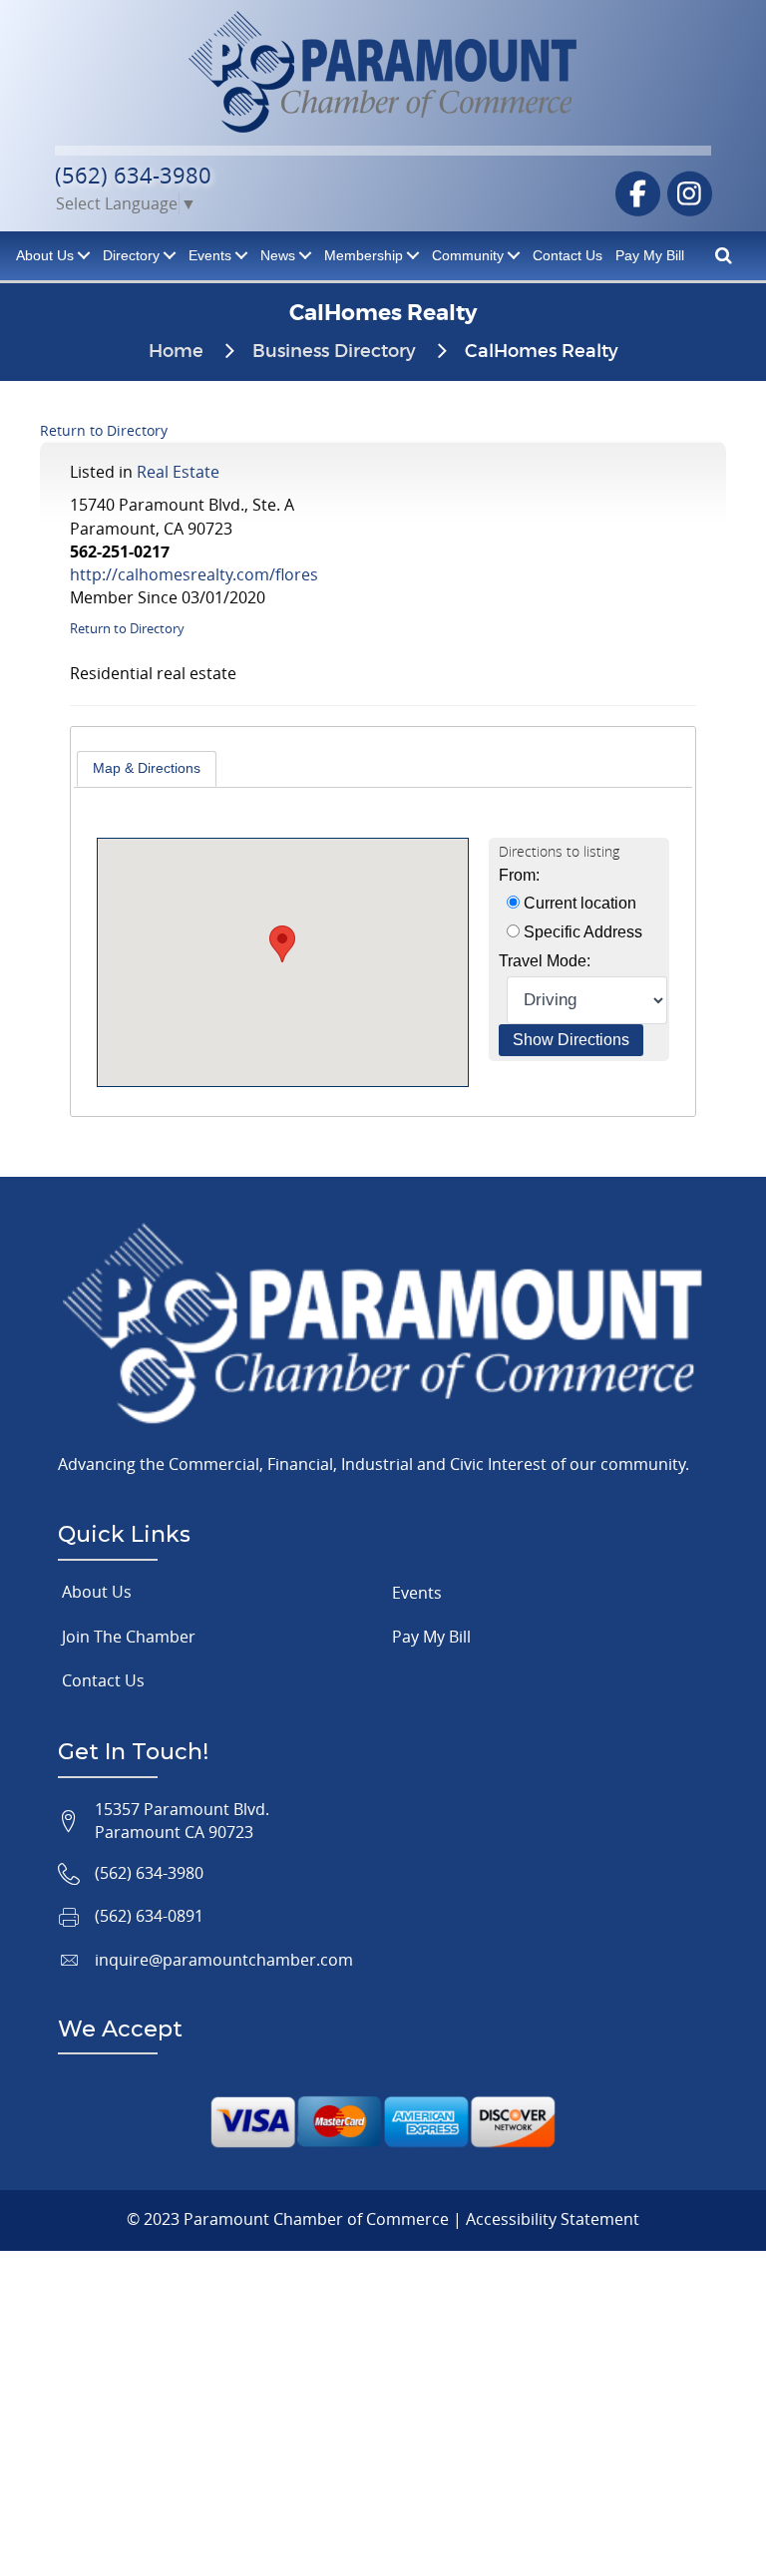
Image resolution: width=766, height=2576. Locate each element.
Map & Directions (147, 768)
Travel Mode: (545, 961)
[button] (282, 944)
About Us (97, 1592)
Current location (578, 903)
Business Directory (334, 352)
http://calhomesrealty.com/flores (194, 574)
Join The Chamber (129, 1637)
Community (468, 255)
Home (176, 352)
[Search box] (724, 254)
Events (210, 255)
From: (519, 875)
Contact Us (568, 255)
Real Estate (178, 472)
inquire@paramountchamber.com (224, 1960)
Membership (364, 255)
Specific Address (581, 932)
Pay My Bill (650, 255)
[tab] (147, 769)
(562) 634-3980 (133, 175)
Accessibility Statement (553, 2219)
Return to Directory (104, 430)
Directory (131, 255)
